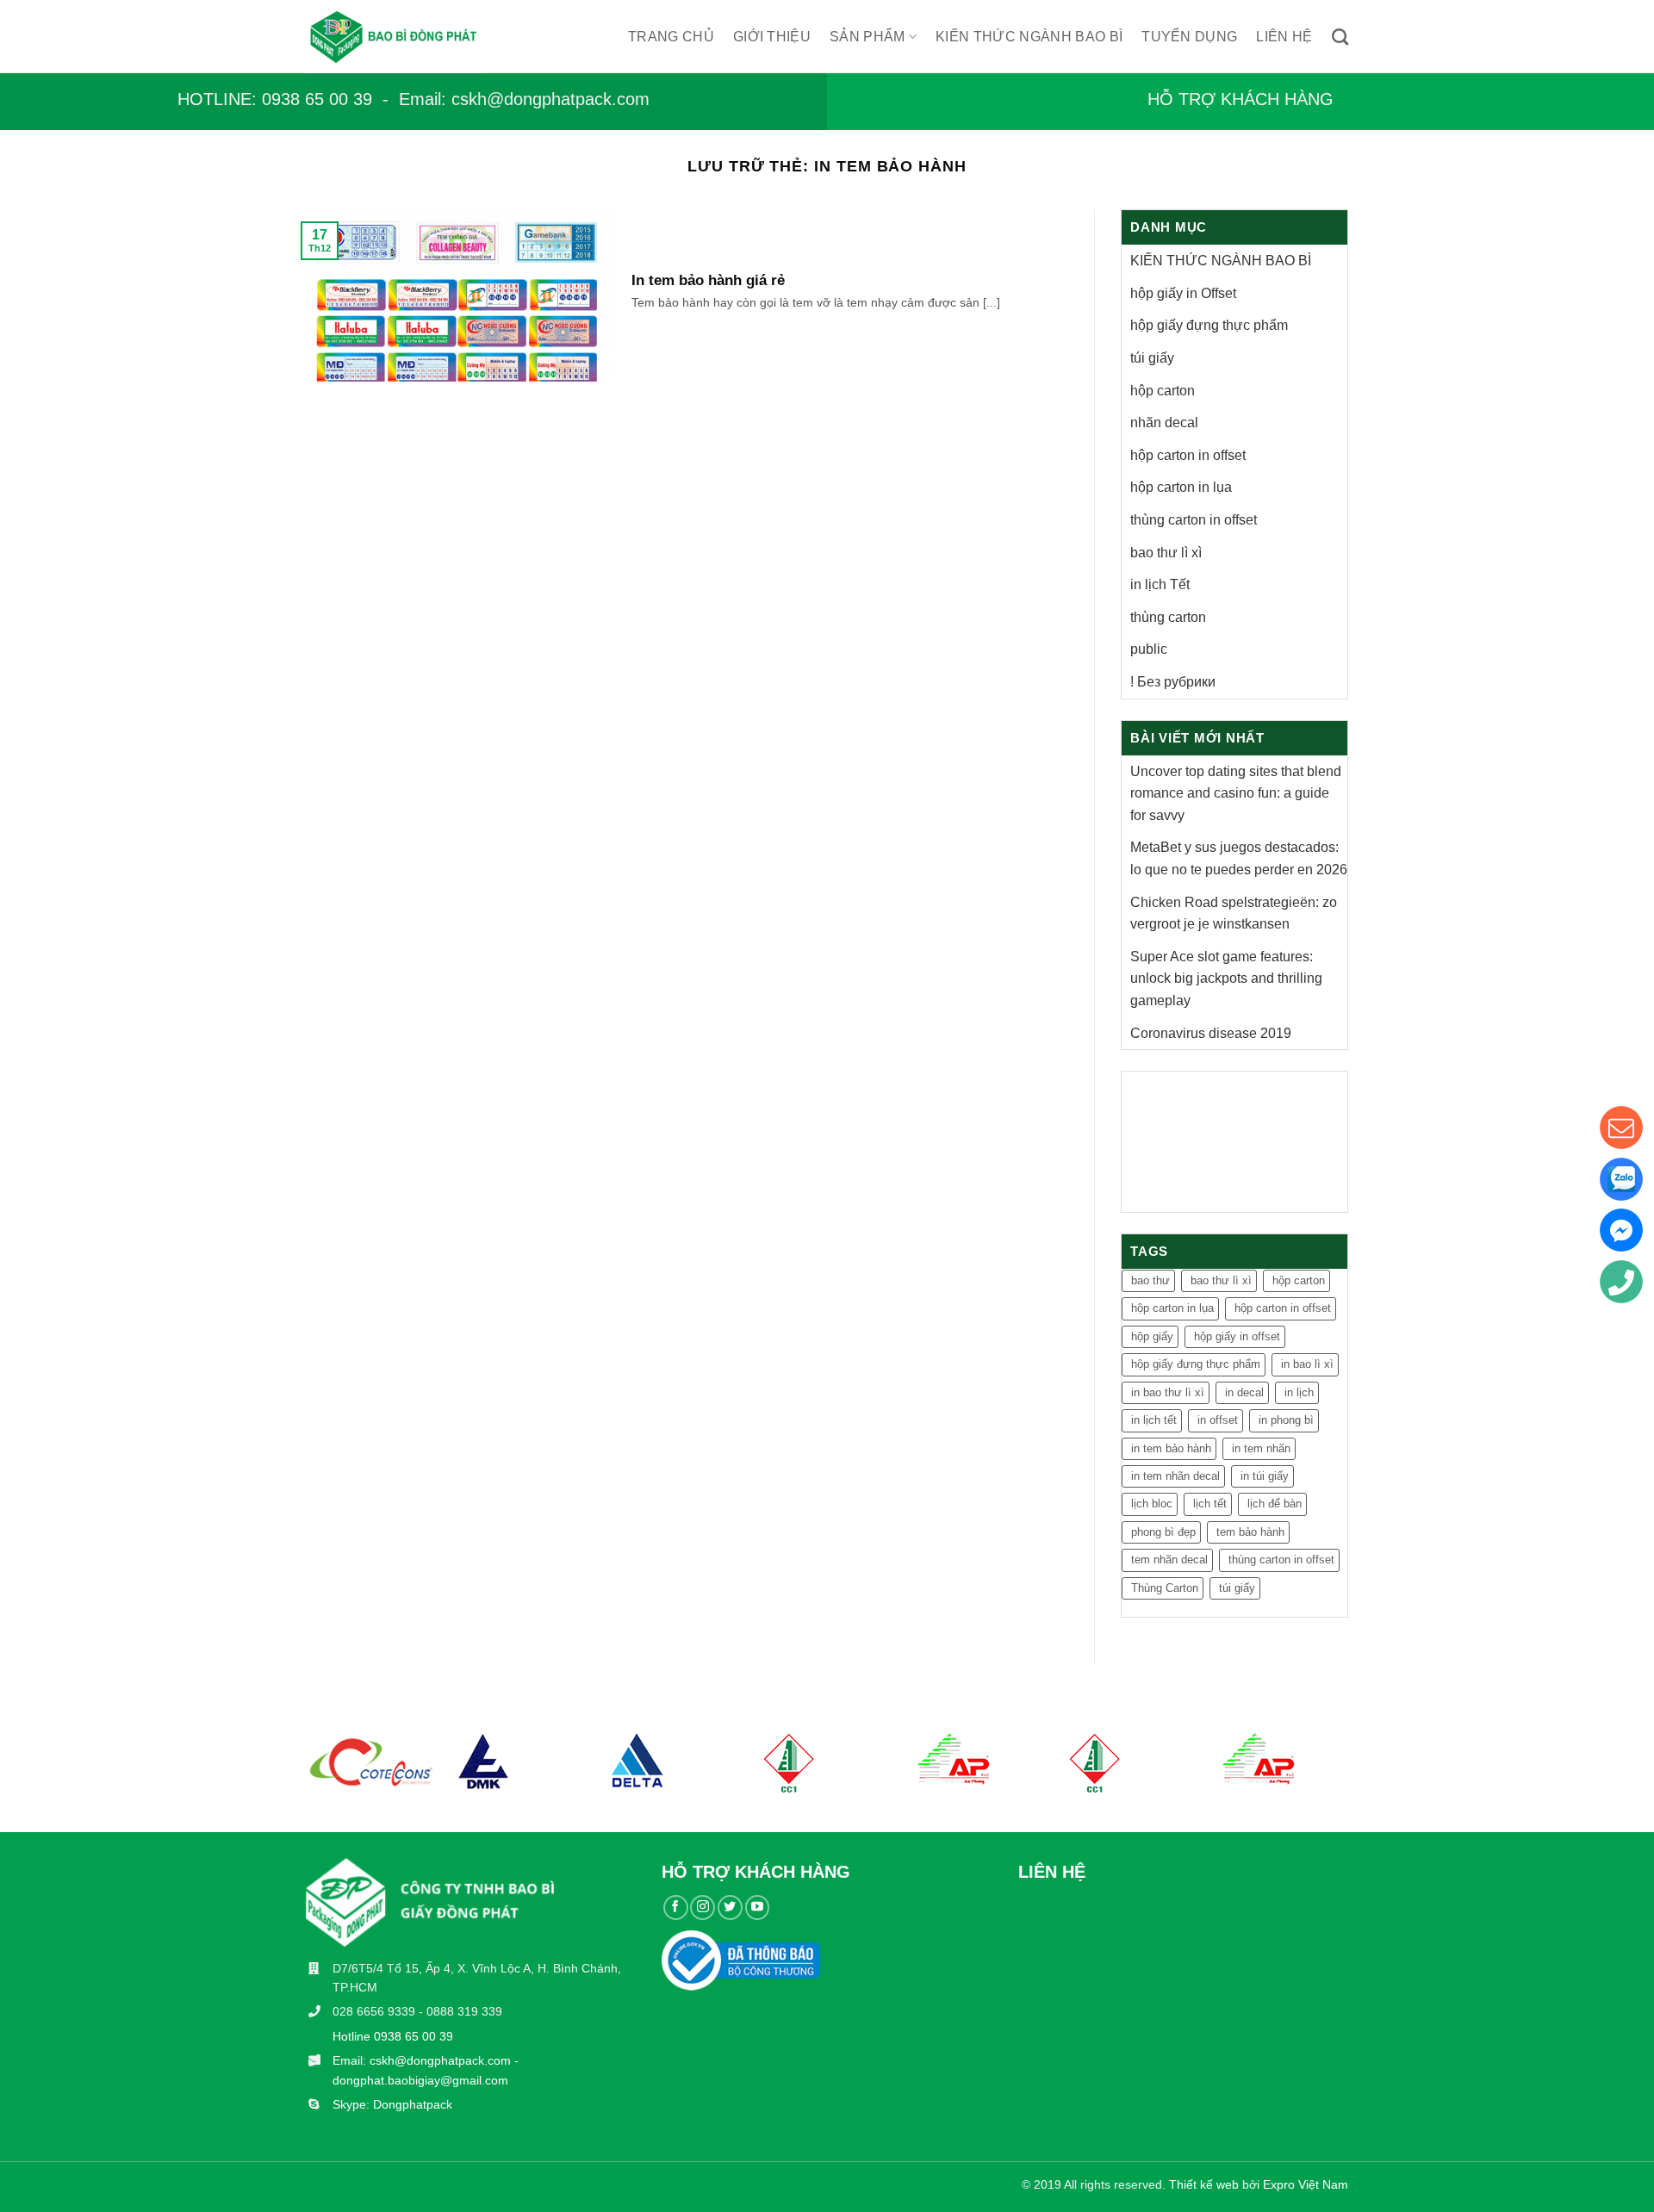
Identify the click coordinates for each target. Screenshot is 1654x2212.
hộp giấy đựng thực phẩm (1209, 325)
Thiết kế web (1204, 2184)
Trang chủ (671, 37)
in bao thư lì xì (1168, 1392)
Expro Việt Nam (1306, 2184)
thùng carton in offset (1281, 1560)
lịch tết (1210, 1504)
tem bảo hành (1250, 1532)
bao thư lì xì (1166, 553)
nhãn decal (1164, 423)
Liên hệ (1284, 37)
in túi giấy (1265, 1476)
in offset (1218, 1420)
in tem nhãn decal (1175, 1476)
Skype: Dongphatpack (392, 2104)
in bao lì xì (1307, 1364)
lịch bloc (1152, 1504)
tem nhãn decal (1169, 1560)
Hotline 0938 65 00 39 (393, 2036)
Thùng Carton (1165, 1588)
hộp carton (1163, 391)
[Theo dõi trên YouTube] (758, 1908)
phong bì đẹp (1163, 1532)
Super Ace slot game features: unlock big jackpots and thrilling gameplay (1226, 979)
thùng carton (1168, 617)
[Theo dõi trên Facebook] (676, 1908)
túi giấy (1152, 358)
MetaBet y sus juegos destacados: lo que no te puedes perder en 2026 (1239, 858)
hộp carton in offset (1188, 455)
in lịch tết (1154, 1420)
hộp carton (1299, 1280)
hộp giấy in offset (1237, 1336)
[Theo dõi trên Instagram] (703, 1908)
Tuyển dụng (1189, 37)
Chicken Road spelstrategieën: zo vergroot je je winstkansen (1234, 913)
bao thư (1150, 1280)
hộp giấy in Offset (1183, 293)
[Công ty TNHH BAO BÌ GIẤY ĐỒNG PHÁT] (410, 37)
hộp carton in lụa (1172, 1308)
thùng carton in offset (1194, 520)
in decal (1244, 1392)
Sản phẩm (867, 37)
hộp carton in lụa (1181, 487)
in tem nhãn (1261, 1448)
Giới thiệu (772, 37)
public (1149, 649)
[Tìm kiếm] (1340, 37)
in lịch (1299, 1392)
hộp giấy (1152, 1336)
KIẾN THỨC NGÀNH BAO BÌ (1029, 37)
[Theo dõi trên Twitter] (730, 1908)
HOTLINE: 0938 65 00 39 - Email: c (319, 99)
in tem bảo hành (1171, 1448)
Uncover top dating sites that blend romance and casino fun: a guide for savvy (1236, 793)
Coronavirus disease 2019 (1211, 1033)
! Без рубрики (1173, 682)
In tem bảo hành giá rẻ (708, 280)
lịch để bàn (1275, 1504)
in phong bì (1286, 1420)
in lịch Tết (1160, 584)
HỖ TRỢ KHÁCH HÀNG (1240, 99)
